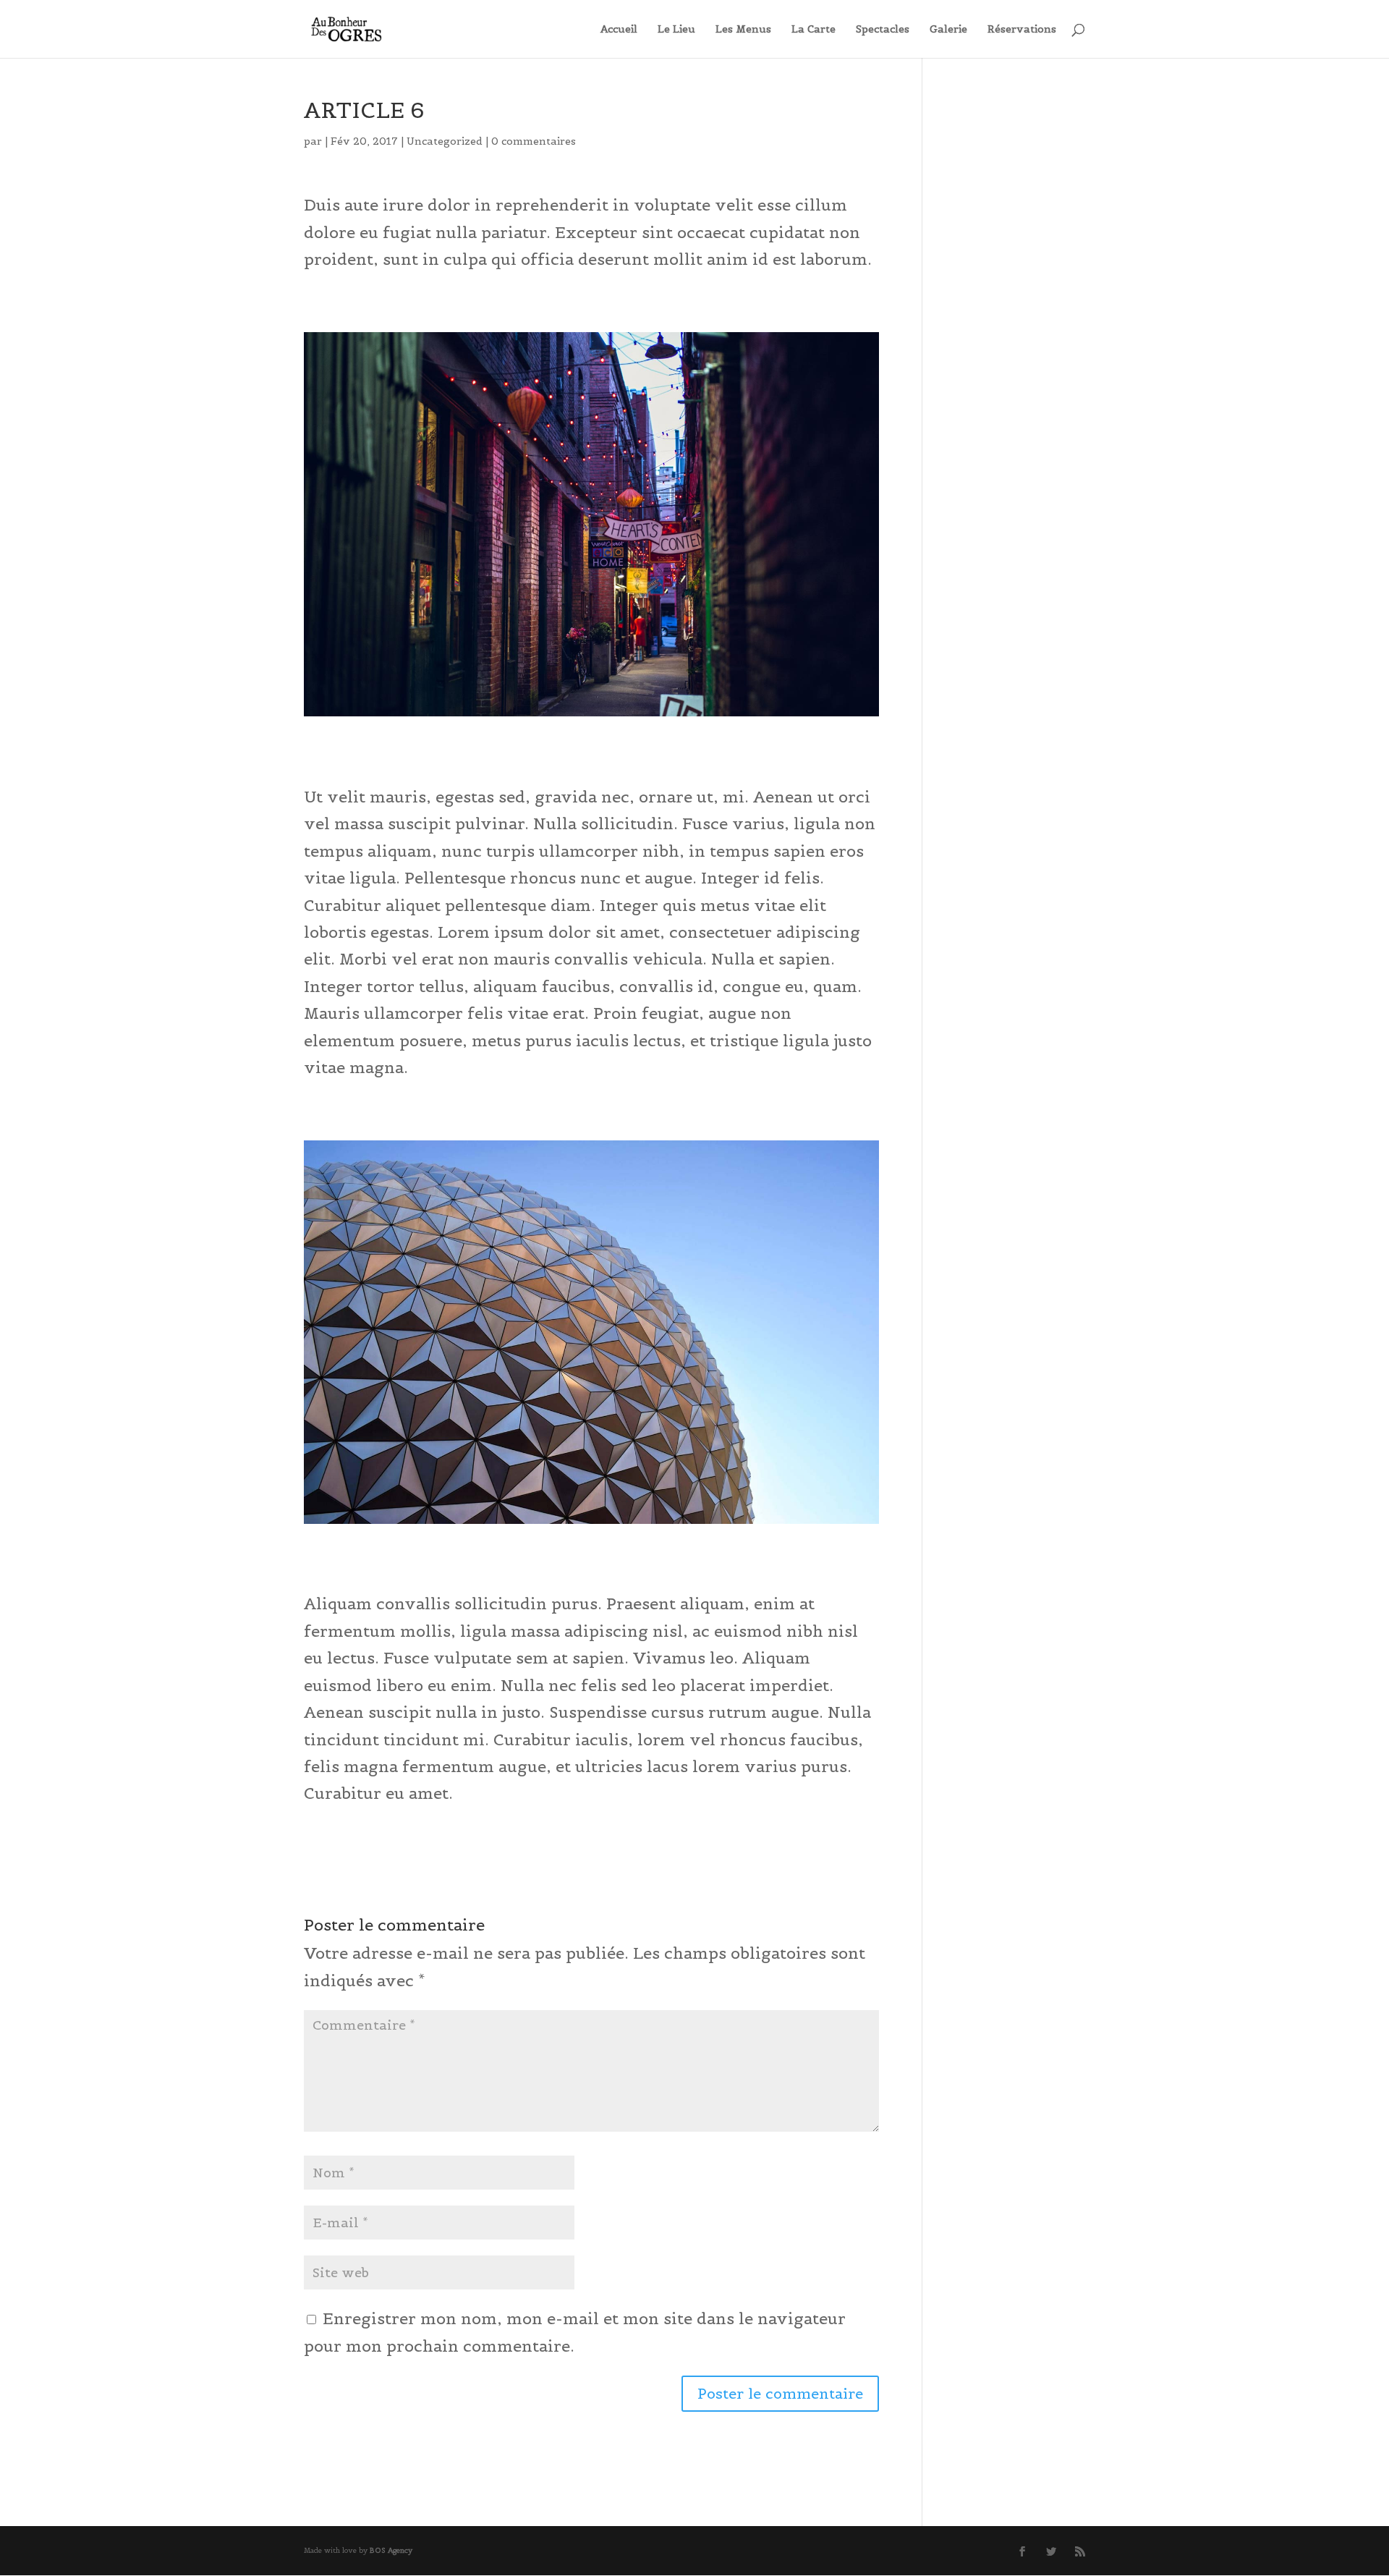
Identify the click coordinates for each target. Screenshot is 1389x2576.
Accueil (619, 30)
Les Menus (743, 30)
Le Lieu (676, 30)
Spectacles (883, 30)
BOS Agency (391, 2550)
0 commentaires (534, 141)
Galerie (948, 30)
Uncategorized (445, 141)
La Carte (814, 30)
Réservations (1022, 30)
